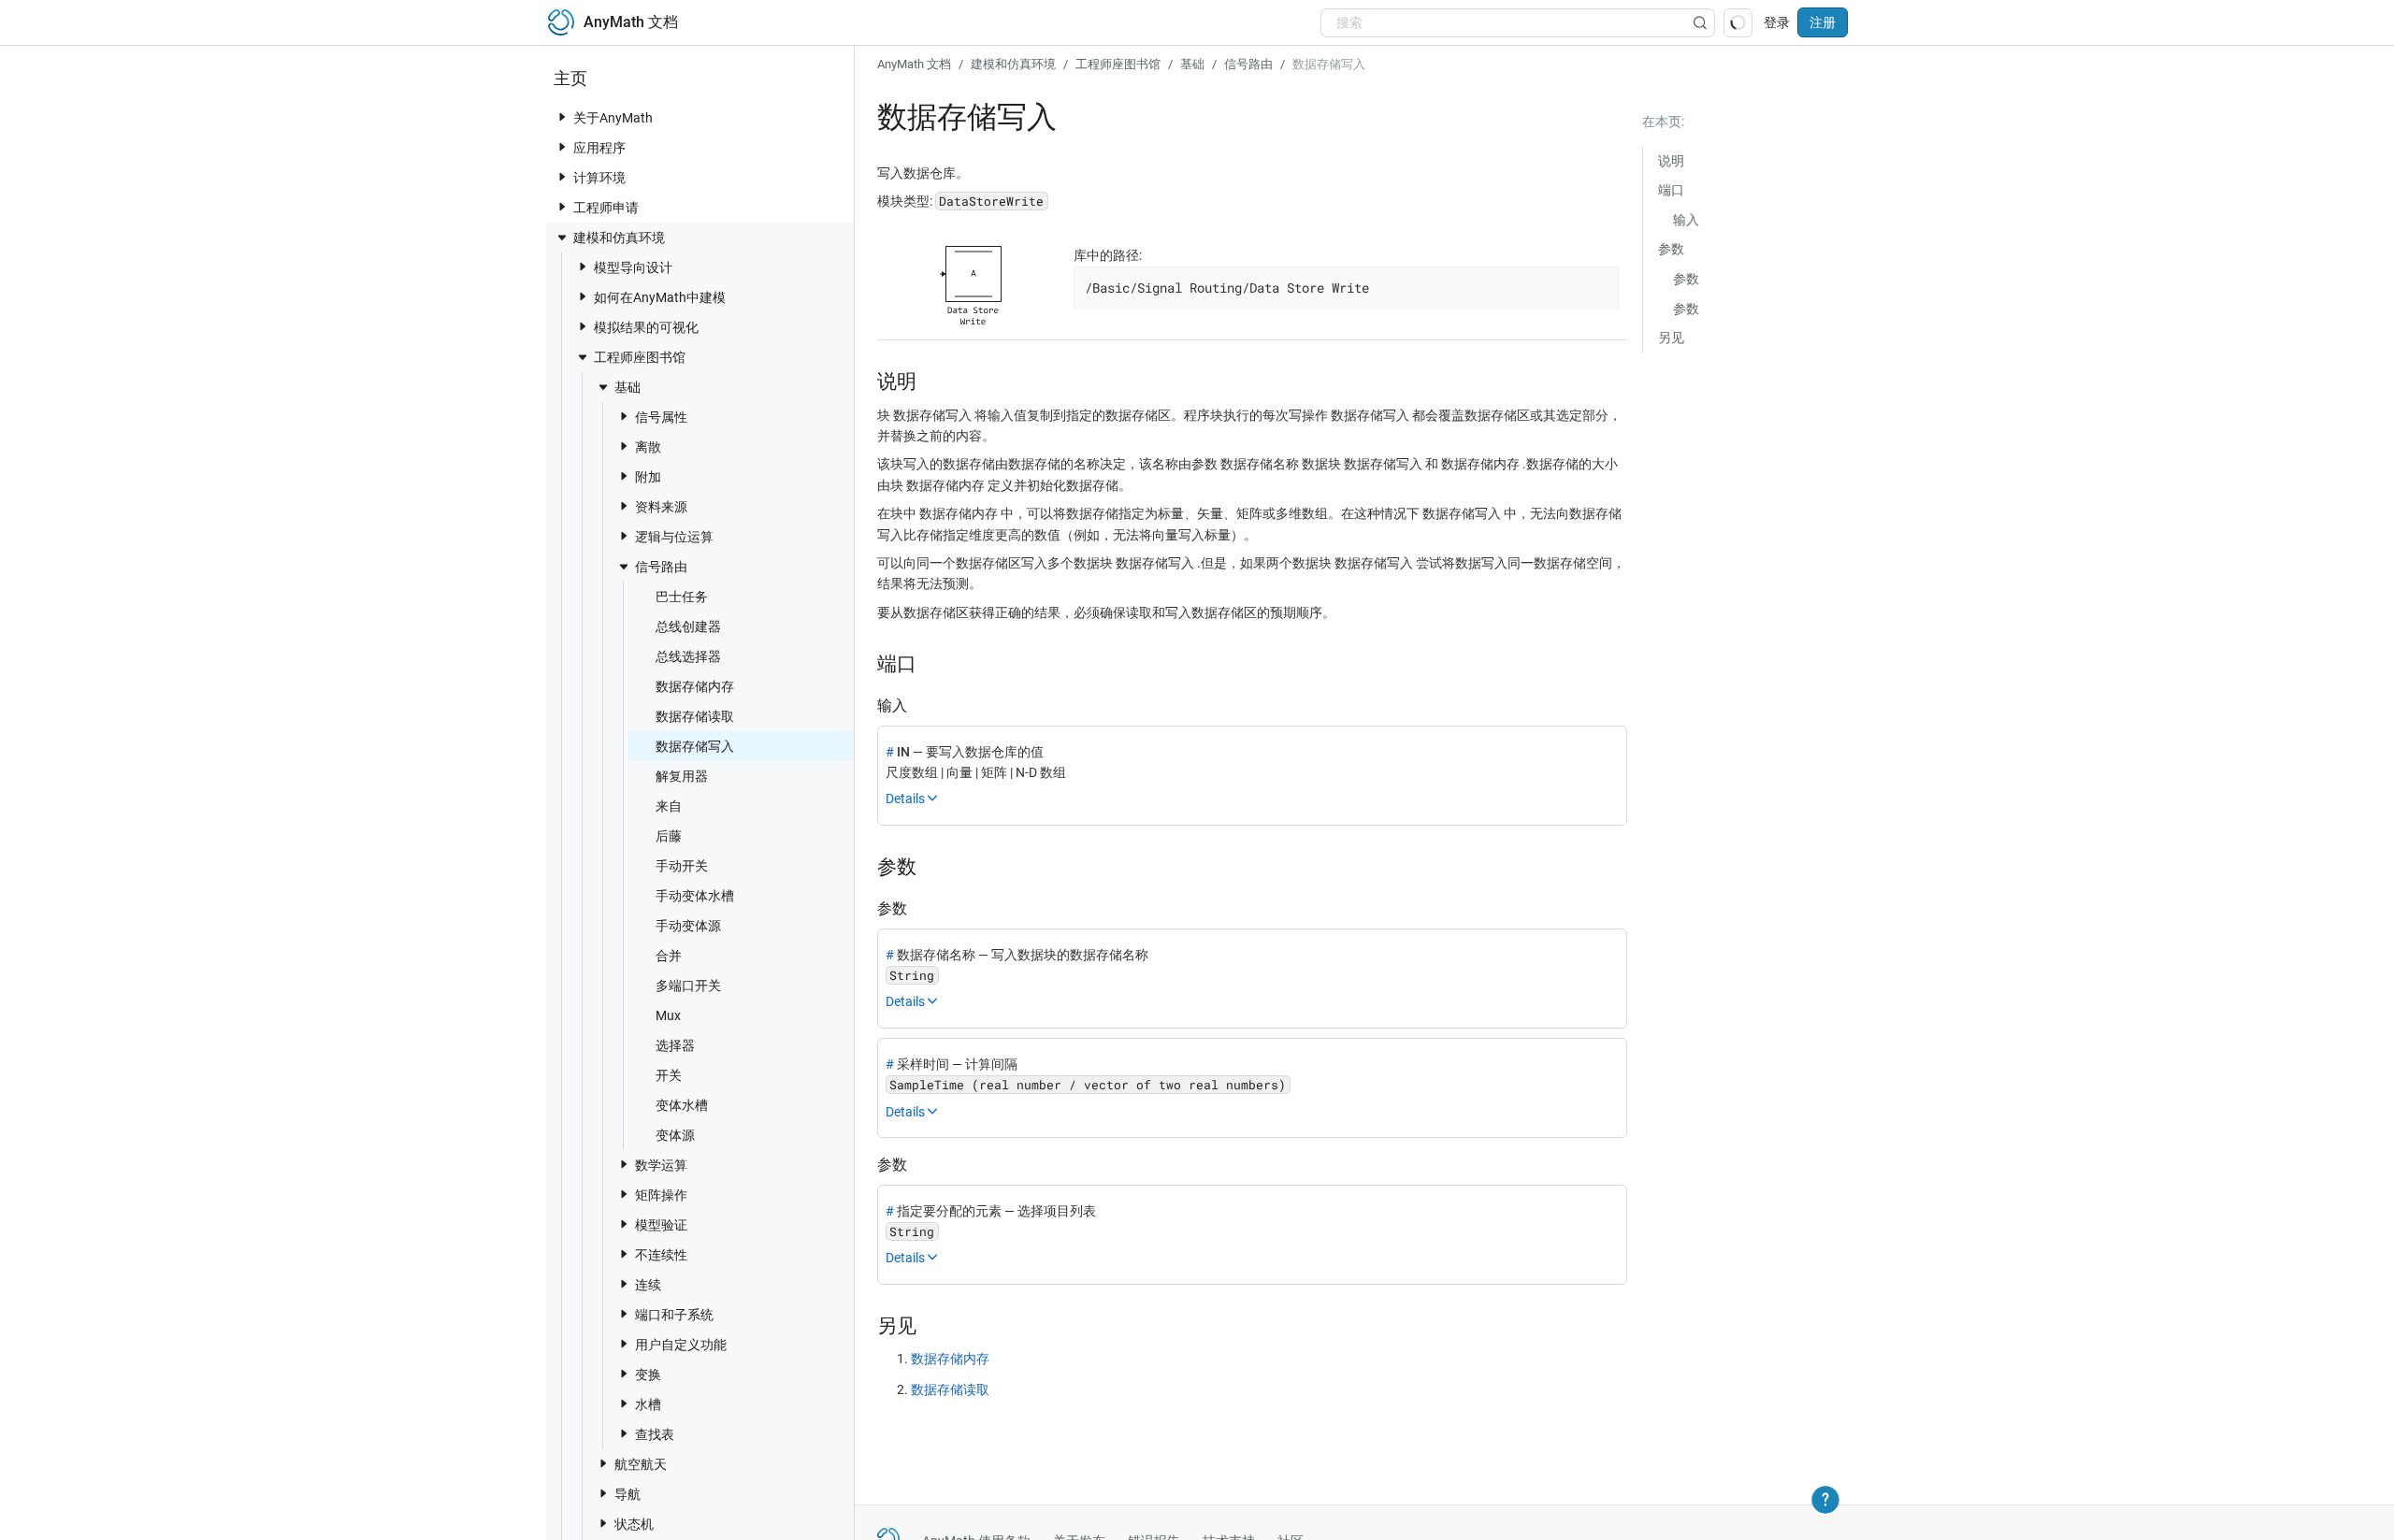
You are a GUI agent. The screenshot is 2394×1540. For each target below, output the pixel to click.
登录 (1777, 22)
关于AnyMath (613, 118)
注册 (1823, 22)
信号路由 (661, 567)
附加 (648, 477)
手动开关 (682, 866)
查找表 (655, 1434)
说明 (1671, 161)
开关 (669, 1075)
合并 (669, 956)
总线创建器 (688, 626)
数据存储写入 (695, 746)
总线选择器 (688, 656)
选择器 (675, 1045)
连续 (648, 1285)
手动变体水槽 (695, 896)
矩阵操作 (661, 1195)
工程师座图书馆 (640, 357)
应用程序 (599, 148)
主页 (570, 78)
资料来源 (661, 507)
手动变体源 (688, 926)
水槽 (648, 1404)
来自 (669, 806)
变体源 (675, 1135)
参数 (1671, 249)
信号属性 (661, 417)
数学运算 (661, 1165)
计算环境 (599, 178)
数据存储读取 (695, 716)
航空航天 (641, 1464)
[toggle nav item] (562, 117)
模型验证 (661, 1225)
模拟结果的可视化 (646, 327)
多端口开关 (688, 986)
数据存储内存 (695, 686)
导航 (627, 1494)
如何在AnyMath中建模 (660, 297)
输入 (1686, 220)
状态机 (634, 1524)
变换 (648, 1374)
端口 (1671, 190)
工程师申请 (606, 208)
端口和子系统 (674, 1315)
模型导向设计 (633, 267)
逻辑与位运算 (674, 537)
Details (905, 799)
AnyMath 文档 (914, 64)
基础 (627, 387)
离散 (648, 447)
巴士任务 (682, 597)
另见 (1671, 338)
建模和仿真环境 (619, 237)
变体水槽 (682, 1105)
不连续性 (661, 1255)
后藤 (669, 836)
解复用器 (682, 776)
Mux (668, 1015)
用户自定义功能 (681, 1345)
